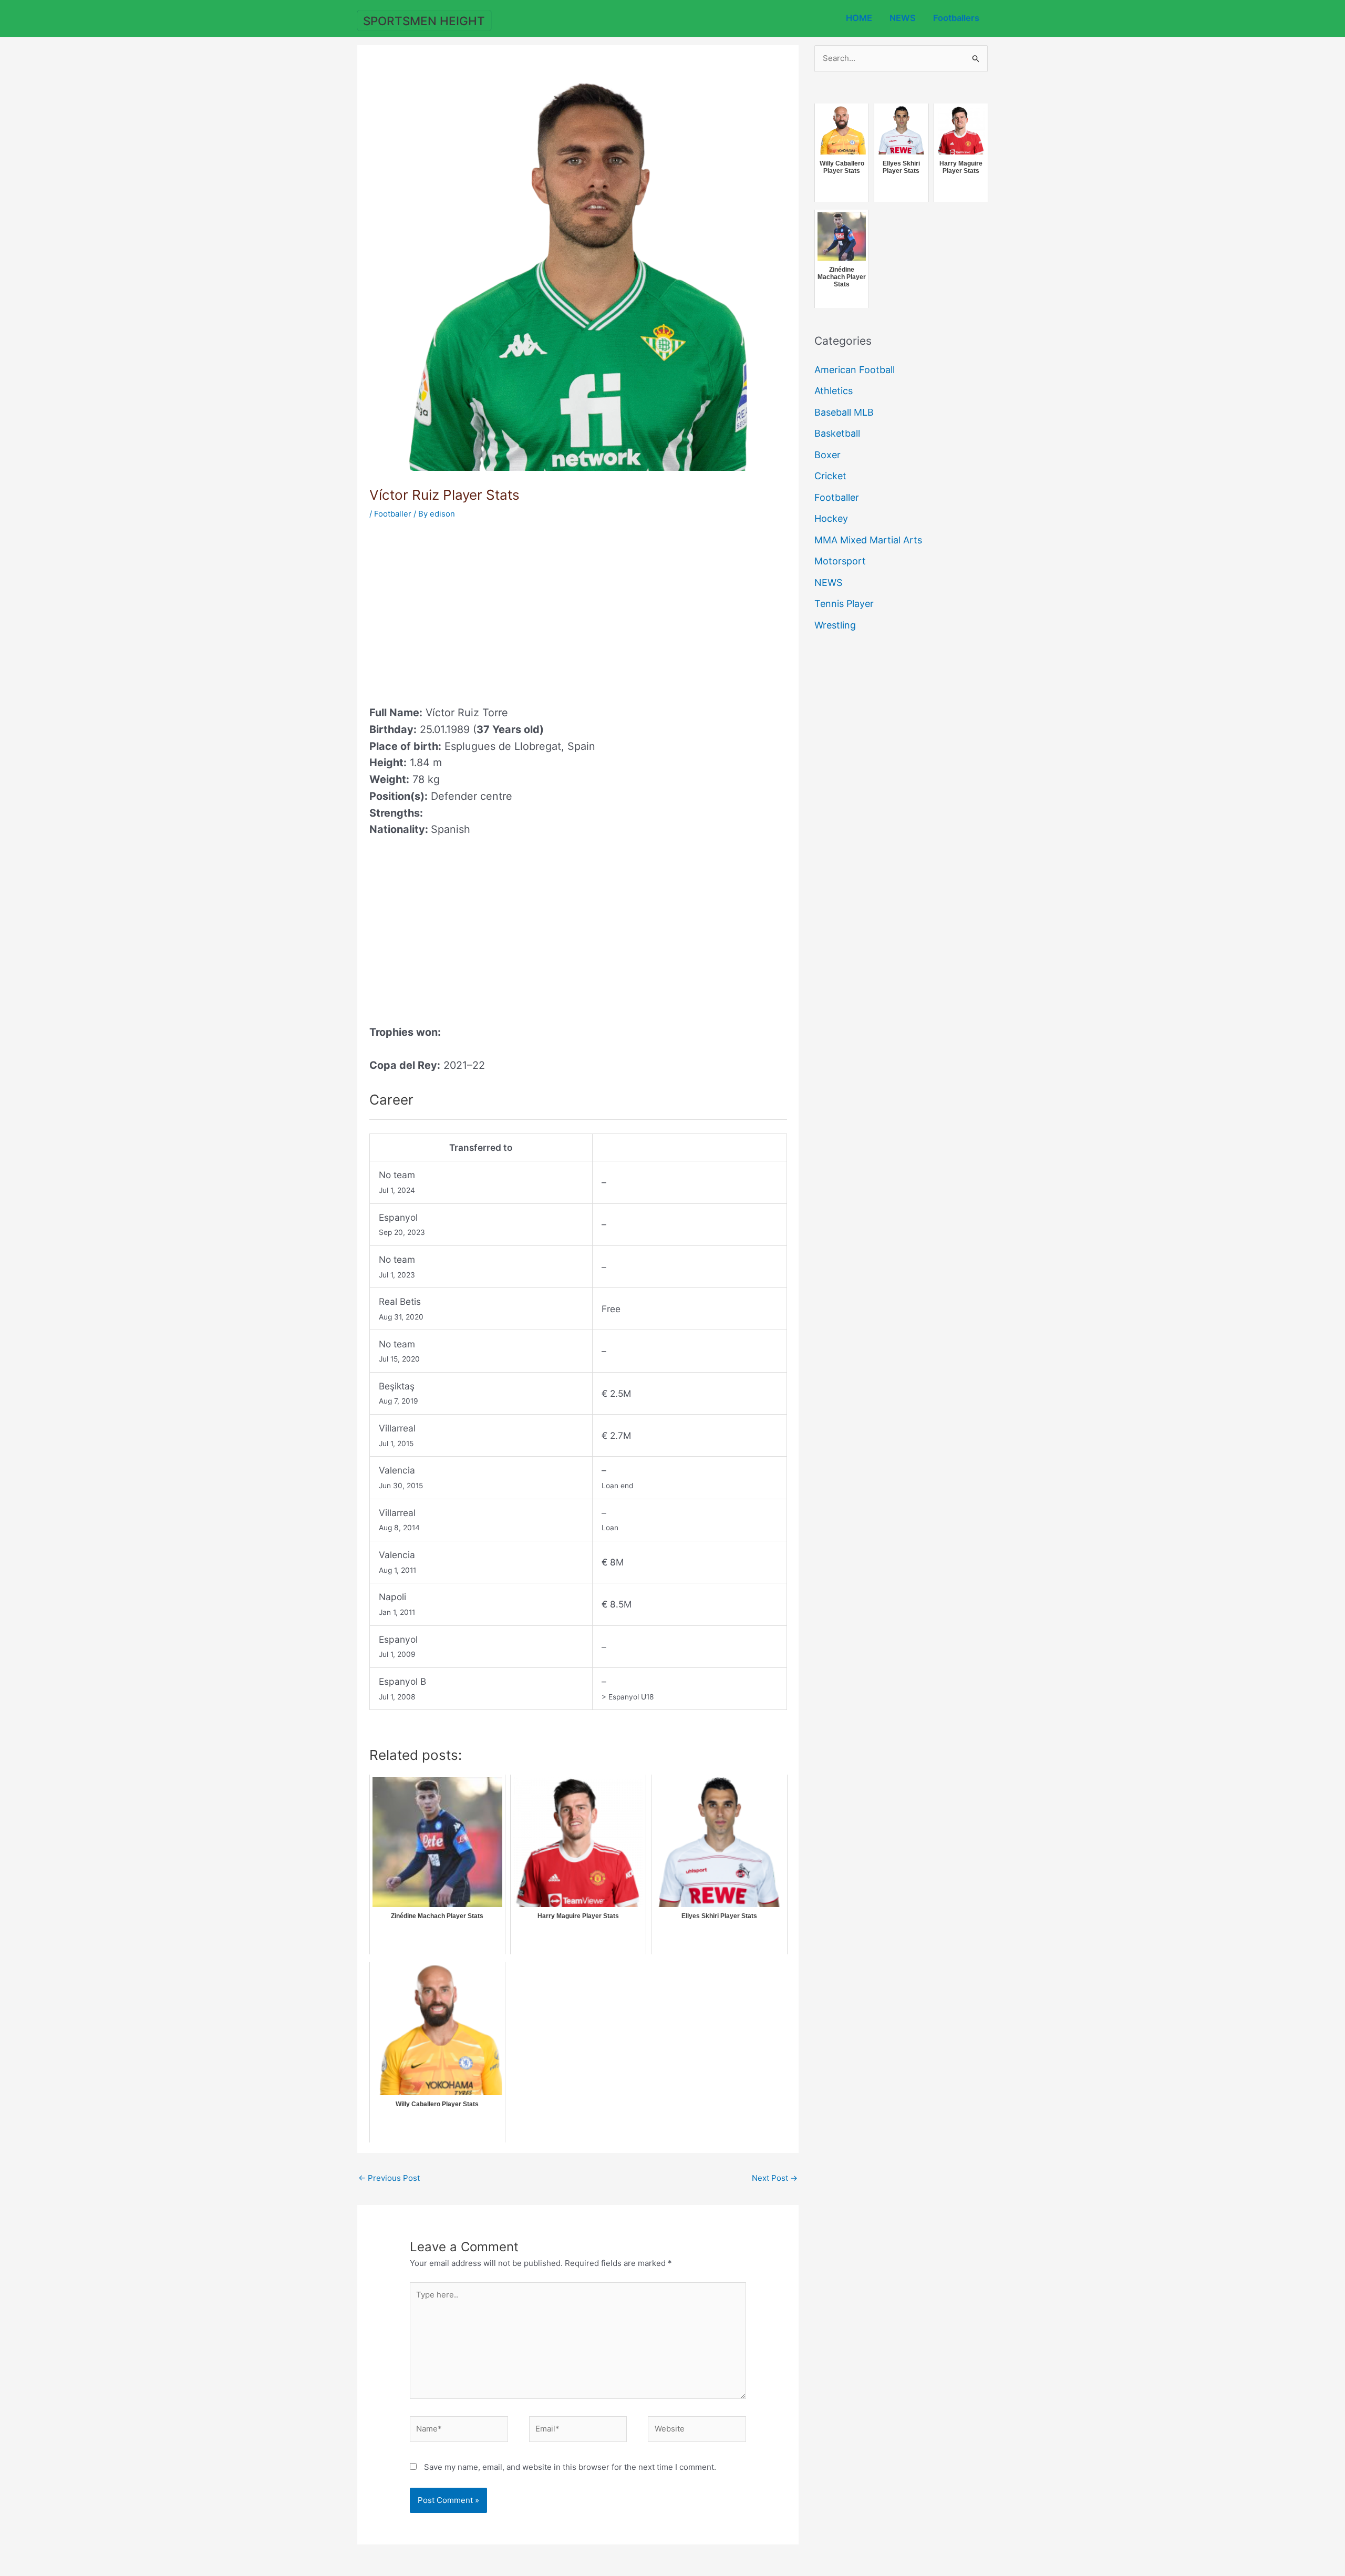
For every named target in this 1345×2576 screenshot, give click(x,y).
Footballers (956, 18)
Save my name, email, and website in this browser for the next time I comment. (570, 2467)
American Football (855, 370)
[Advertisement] (458, 609)
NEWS (903, 18)
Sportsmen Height (424, 21)
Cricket (830, 476)
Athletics (834, 391)
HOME (859, 18)
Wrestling (835, 625)
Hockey (831, 518)
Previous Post (389, 2178)
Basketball (837, 433)
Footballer (393, 514)
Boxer (827, 455)
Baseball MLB (844, 412)
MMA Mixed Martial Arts (868, 540)
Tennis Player (844, 604)
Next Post (775, 2178)
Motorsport (840, 561)
